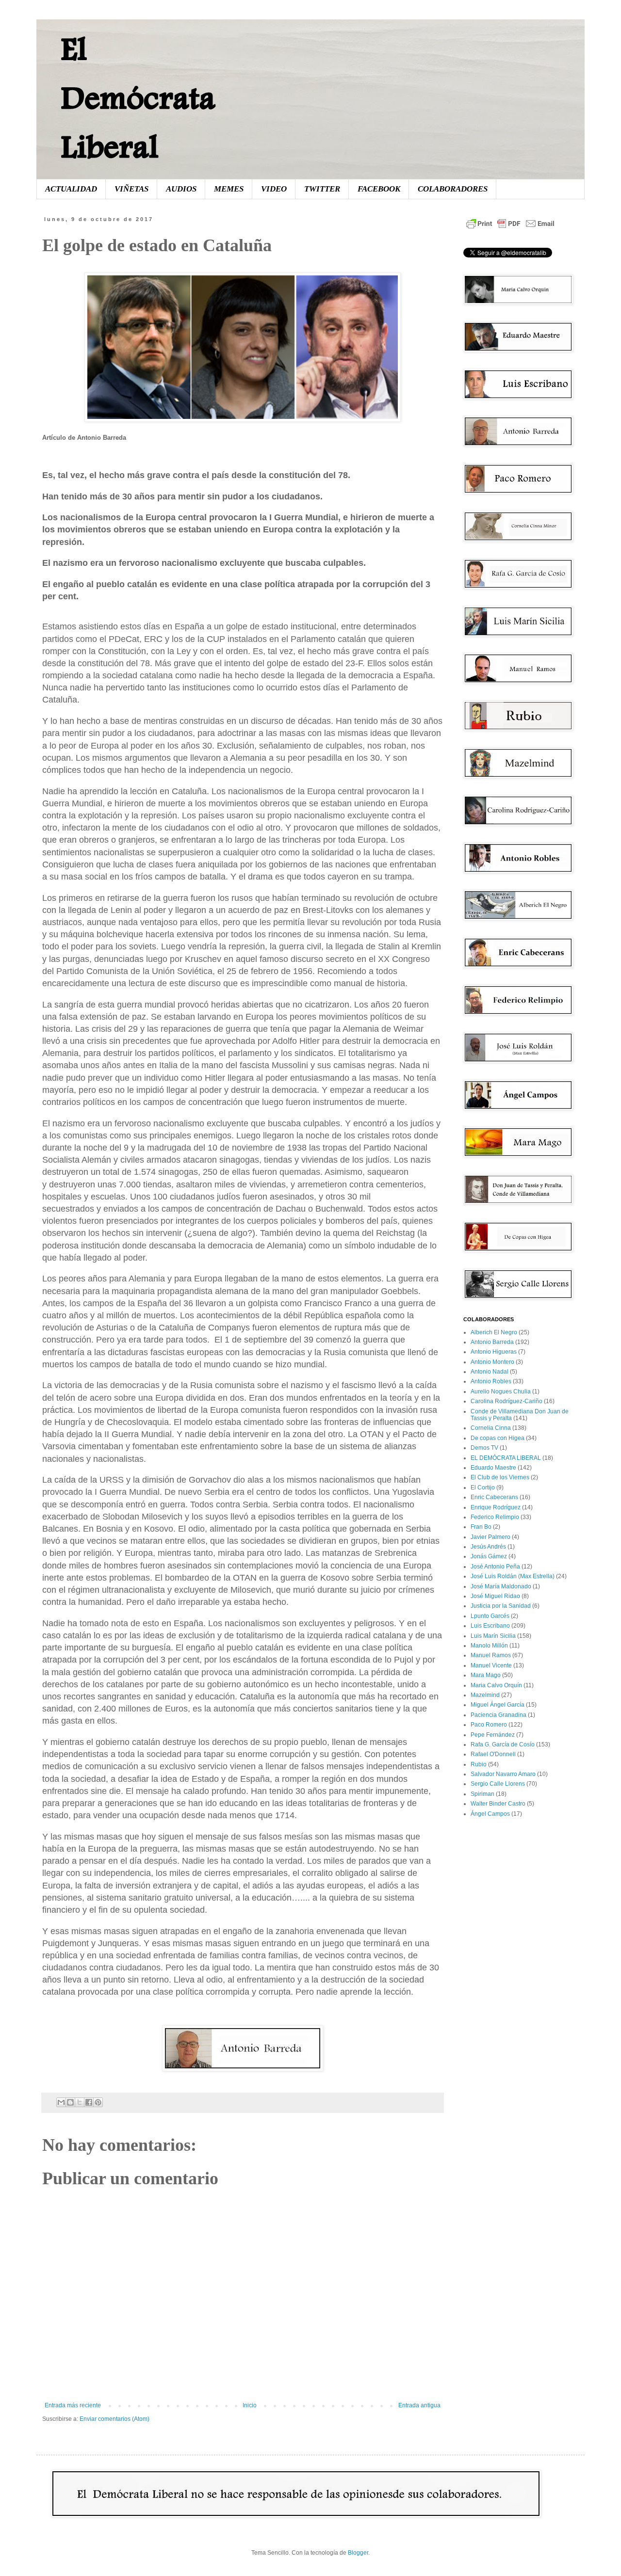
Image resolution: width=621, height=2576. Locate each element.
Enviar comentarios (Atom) (114, 2419)
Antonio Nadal (490, 1372)
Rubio (479, 1764)
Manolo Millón (489, 1646)
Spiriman (482, 1794)
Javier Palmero (490, 1537)
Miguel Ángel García (498, 1705)
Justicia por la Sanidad (501, 1606)
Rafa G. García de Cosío (503, 1744)
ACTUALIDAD (71, 189)
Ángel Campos (490, 1814)
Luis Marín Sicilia (493, 1636)
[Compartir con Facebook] (89, 2102)
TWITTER (322, 189)
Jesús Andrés (488, 1547)
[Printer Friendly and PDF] (510, 229)
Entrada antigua (419, 2405)
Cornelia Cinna (491, 1428)
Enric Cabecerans (494, 1497)
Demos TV (484, 1448)
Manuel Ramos (491, 1655)
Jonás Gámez (489, 1556)
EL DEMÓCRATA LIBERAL (506, 1458)
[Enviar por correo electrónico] (61, 2102)
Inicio (250, 2405)
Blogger (358, 2553)
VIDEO (274, 189)
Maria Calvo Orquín (496, 1685)
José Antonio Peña (495, 1567)
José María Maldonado (501, 1586)
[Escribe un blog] (70, 2102)
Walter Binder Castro (498, 1804)
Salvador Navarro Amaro (503, 1774)
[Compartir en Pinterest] (98, 2102)
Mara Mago (486, 1675)
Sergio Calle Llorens (498, 1784)
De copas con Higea (498, 1438)
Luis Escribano (490, 1626)
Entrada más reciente (73, 2405)
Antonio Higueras (494, 1352)
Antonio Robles (491, 1381)
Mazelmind (485, 1695)
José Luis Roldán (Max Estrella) (513, 1576)
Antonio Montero (492, 1362)
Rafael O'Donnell (493, 1754)
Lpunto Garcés (490, 1616)
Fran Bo (481, 1527)
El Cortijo (483, 1488)
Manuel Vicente (491, 1665)
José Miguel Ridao (495, 1596)
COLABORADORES (453, 189)
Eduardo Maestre (493, 1468)
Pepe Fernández (493, 1735)
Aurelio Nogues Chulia (501, 1392)
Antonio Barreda (492, 1342)
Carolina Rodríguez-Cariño (507, 1401)
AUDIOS (181, 189)
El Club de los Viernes (500, 1477)
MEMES (229, 189)
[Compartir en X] (80, 2102)
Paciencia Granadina (498, 1715)
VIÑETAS (131, 189)
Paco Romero (489, 1725)
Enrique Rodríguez (496, 1507)
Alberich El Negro (494, 1332)
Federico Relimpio (495, 1517)
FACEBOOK (379, 189)
